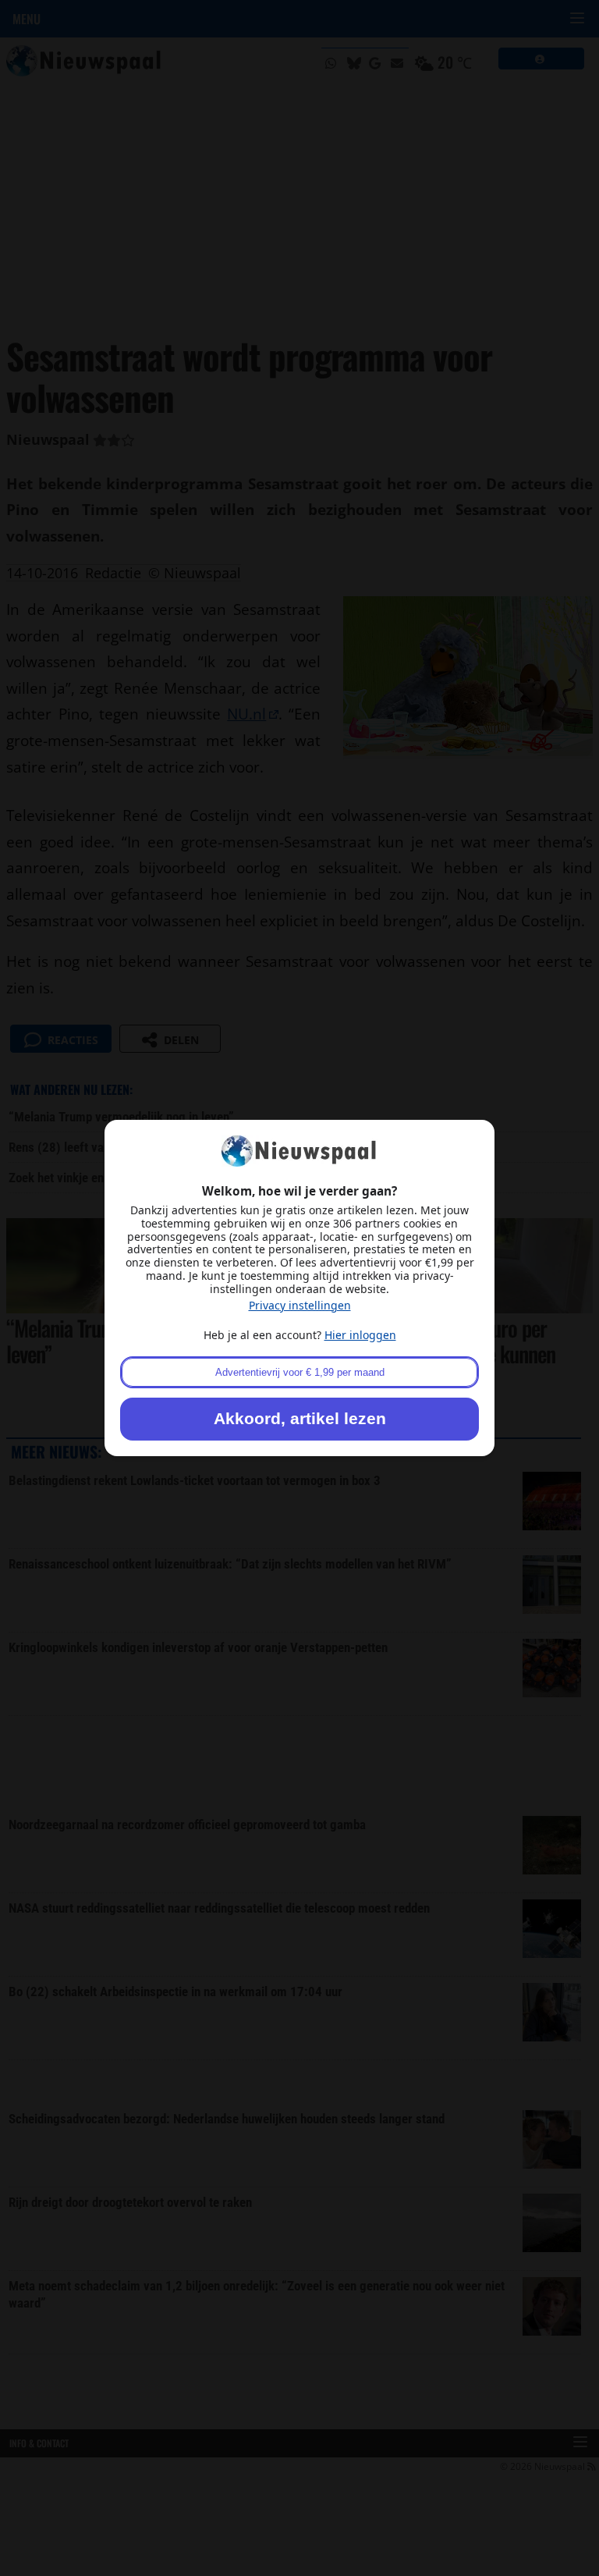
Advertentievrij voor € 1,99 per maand (300, 1372)
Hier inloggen (360, 1335)
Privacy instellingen (300, 1305)
